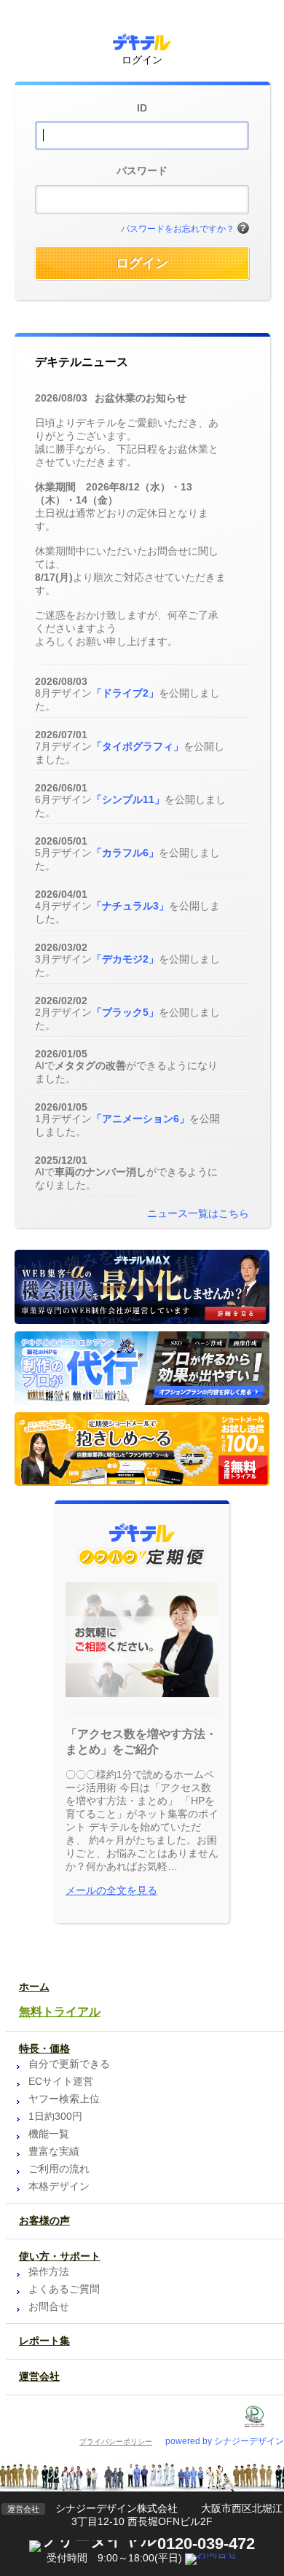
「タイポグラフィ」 (138, 746)
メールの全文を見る (111, 1890)
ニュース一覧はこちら (198, 1213)
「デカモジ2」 (125, 959)
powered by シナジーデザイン (225, 2441)
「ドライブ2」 (125, 693)
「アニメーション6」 (141, 1119)
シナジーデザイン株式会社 (117, 2508)
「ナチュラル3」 (130, 906)
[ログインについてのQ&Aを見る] (243, 229)
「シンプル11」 (128, 799)
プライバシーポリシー (116, 2442)
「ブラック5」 (125, 1012)
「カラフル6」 (125, 853)
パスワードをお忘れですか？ (178, 229)
